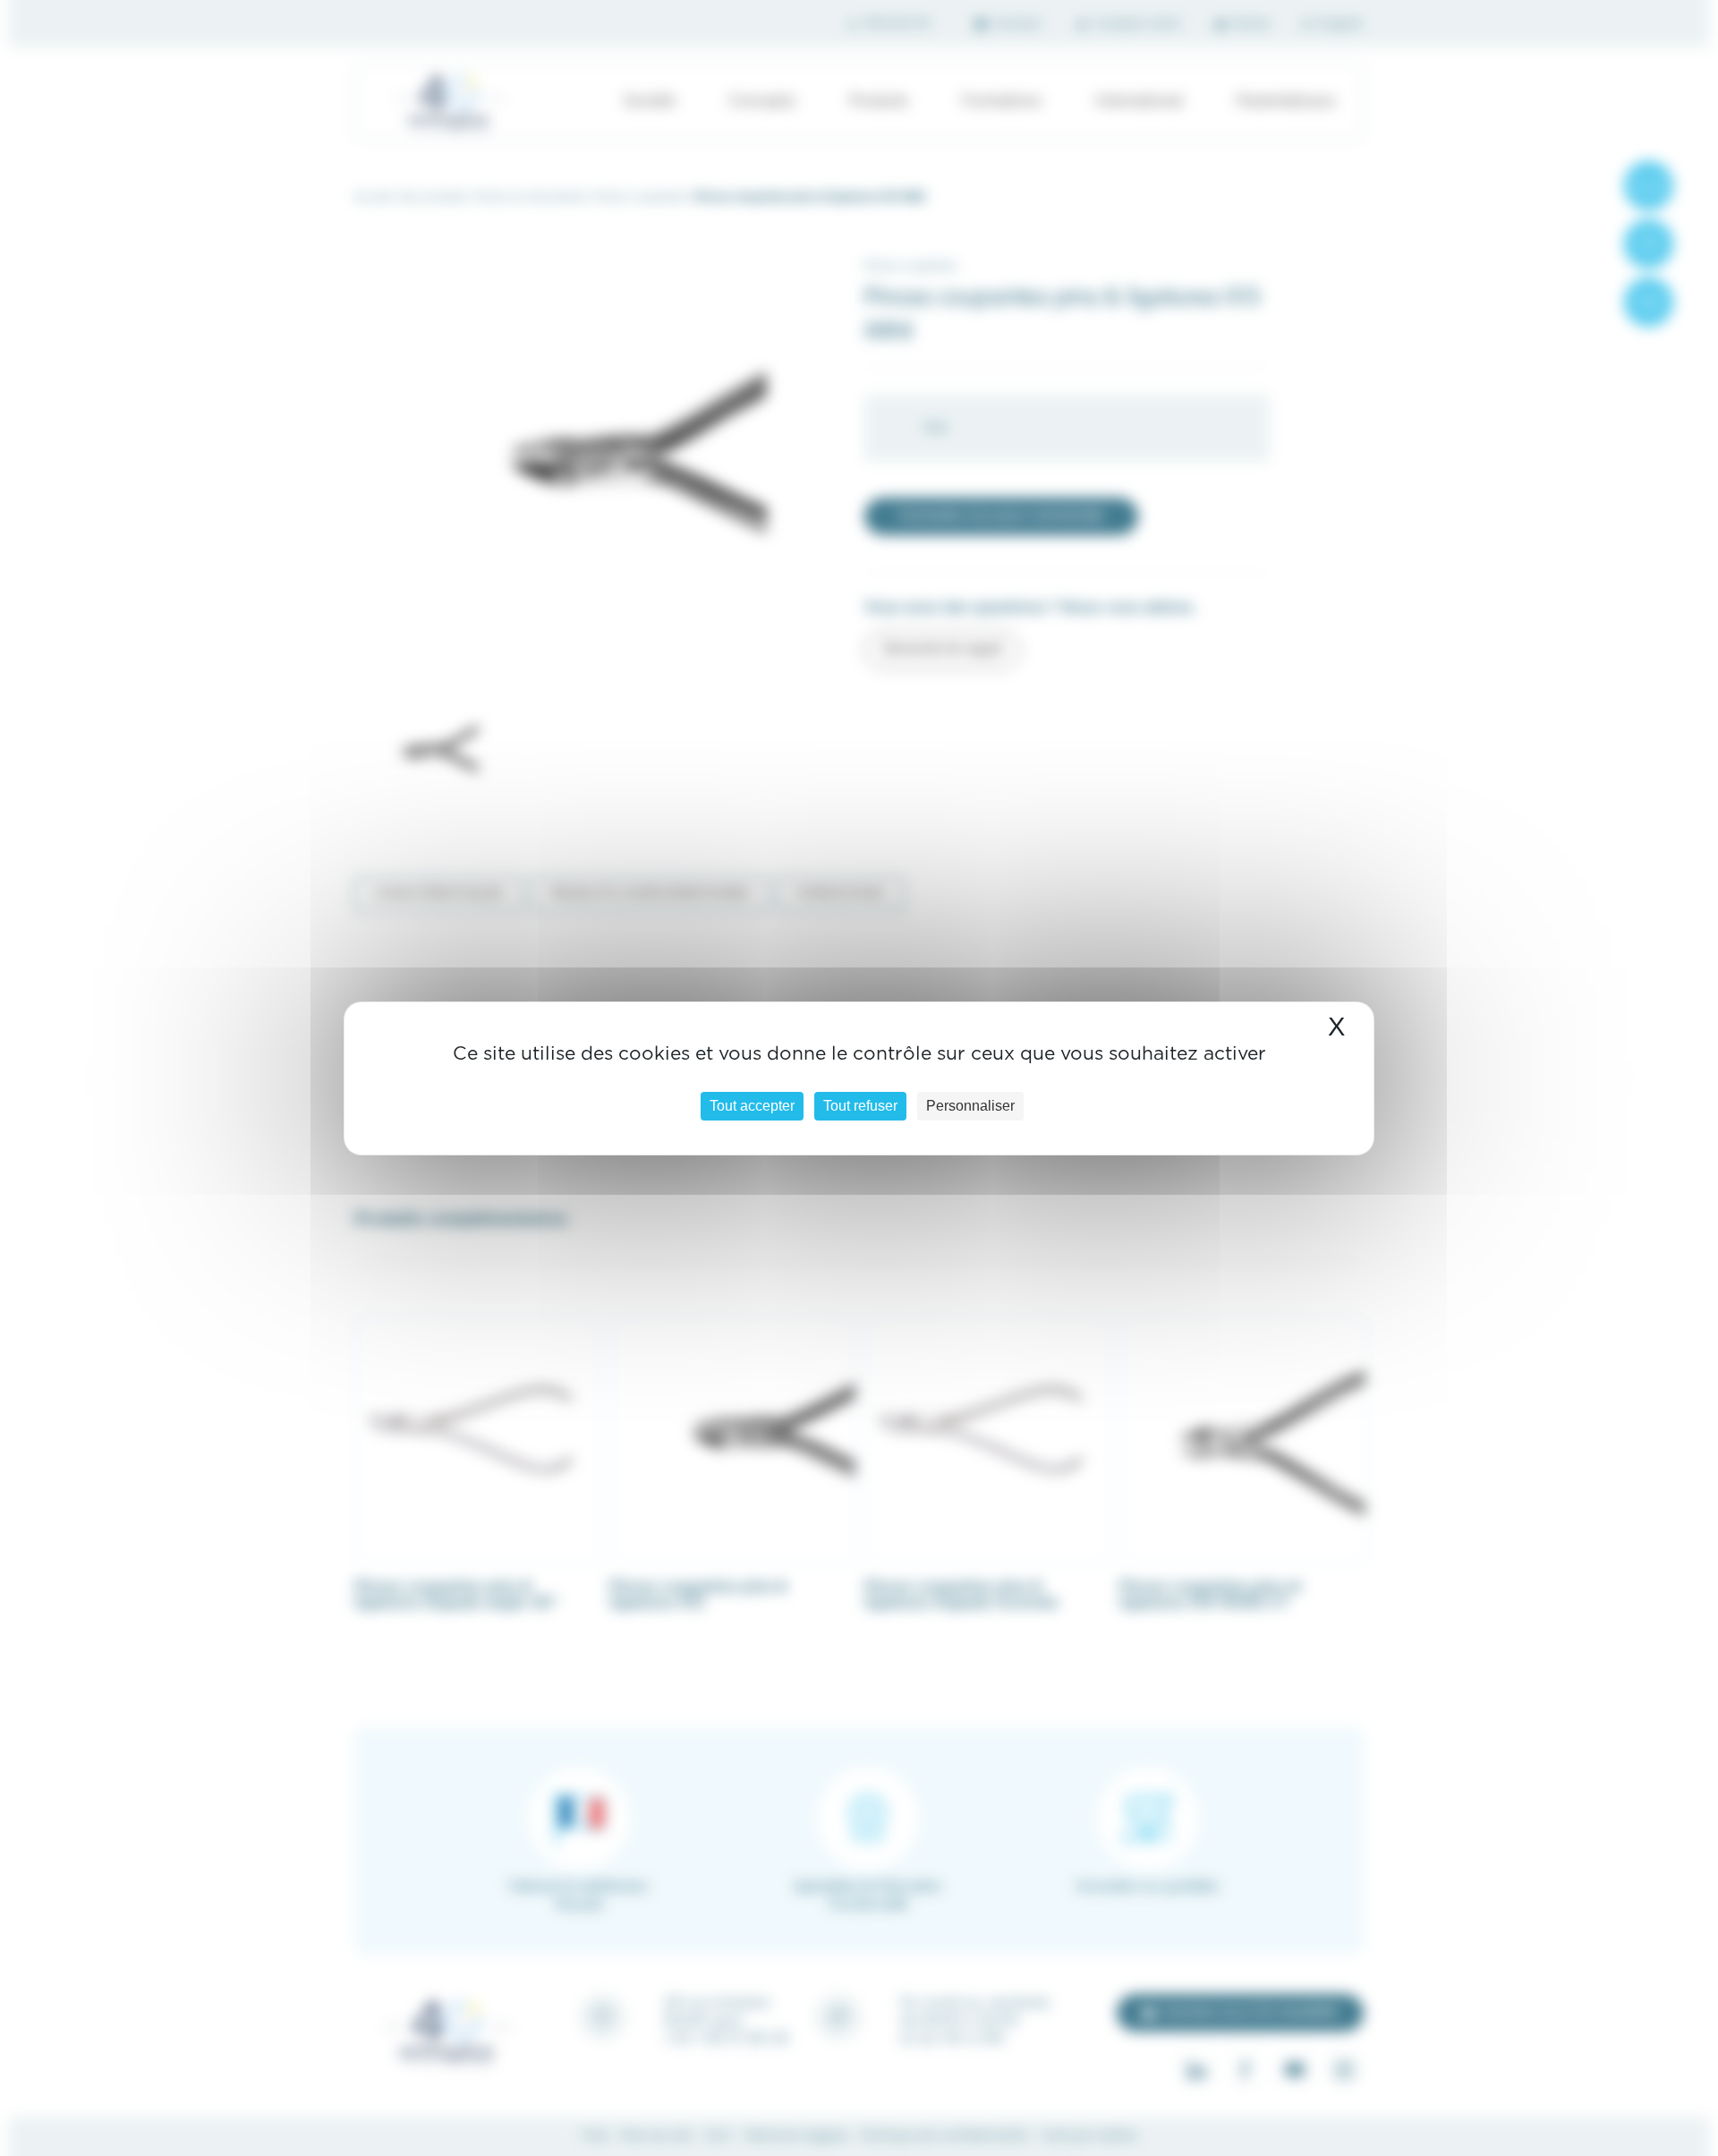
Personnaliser (970, 1106)
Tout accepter (752, 1106)
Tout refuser (860, 1106)
